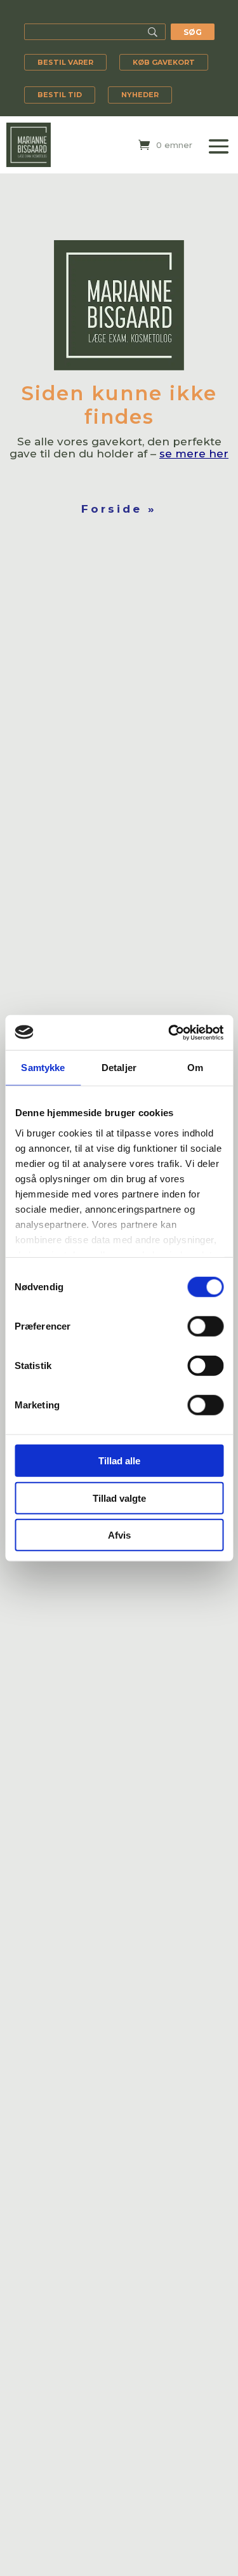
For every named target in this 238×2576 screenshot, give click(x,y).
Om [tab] (195, 1068)
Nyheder (140, 95)
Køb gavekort (164, 62)
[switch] (205, 1326)
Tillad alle (119, 1461)
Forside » (119, 509)
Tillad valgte (119, 1498)
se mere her (194, 454)
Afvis (119, 1535)
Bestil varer (65, 62)
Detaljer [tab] (119, 1068)
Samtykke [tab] (43, 1068)
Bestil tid (60, 95)
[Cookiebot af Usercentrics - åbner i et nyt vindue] (169, 1032)
